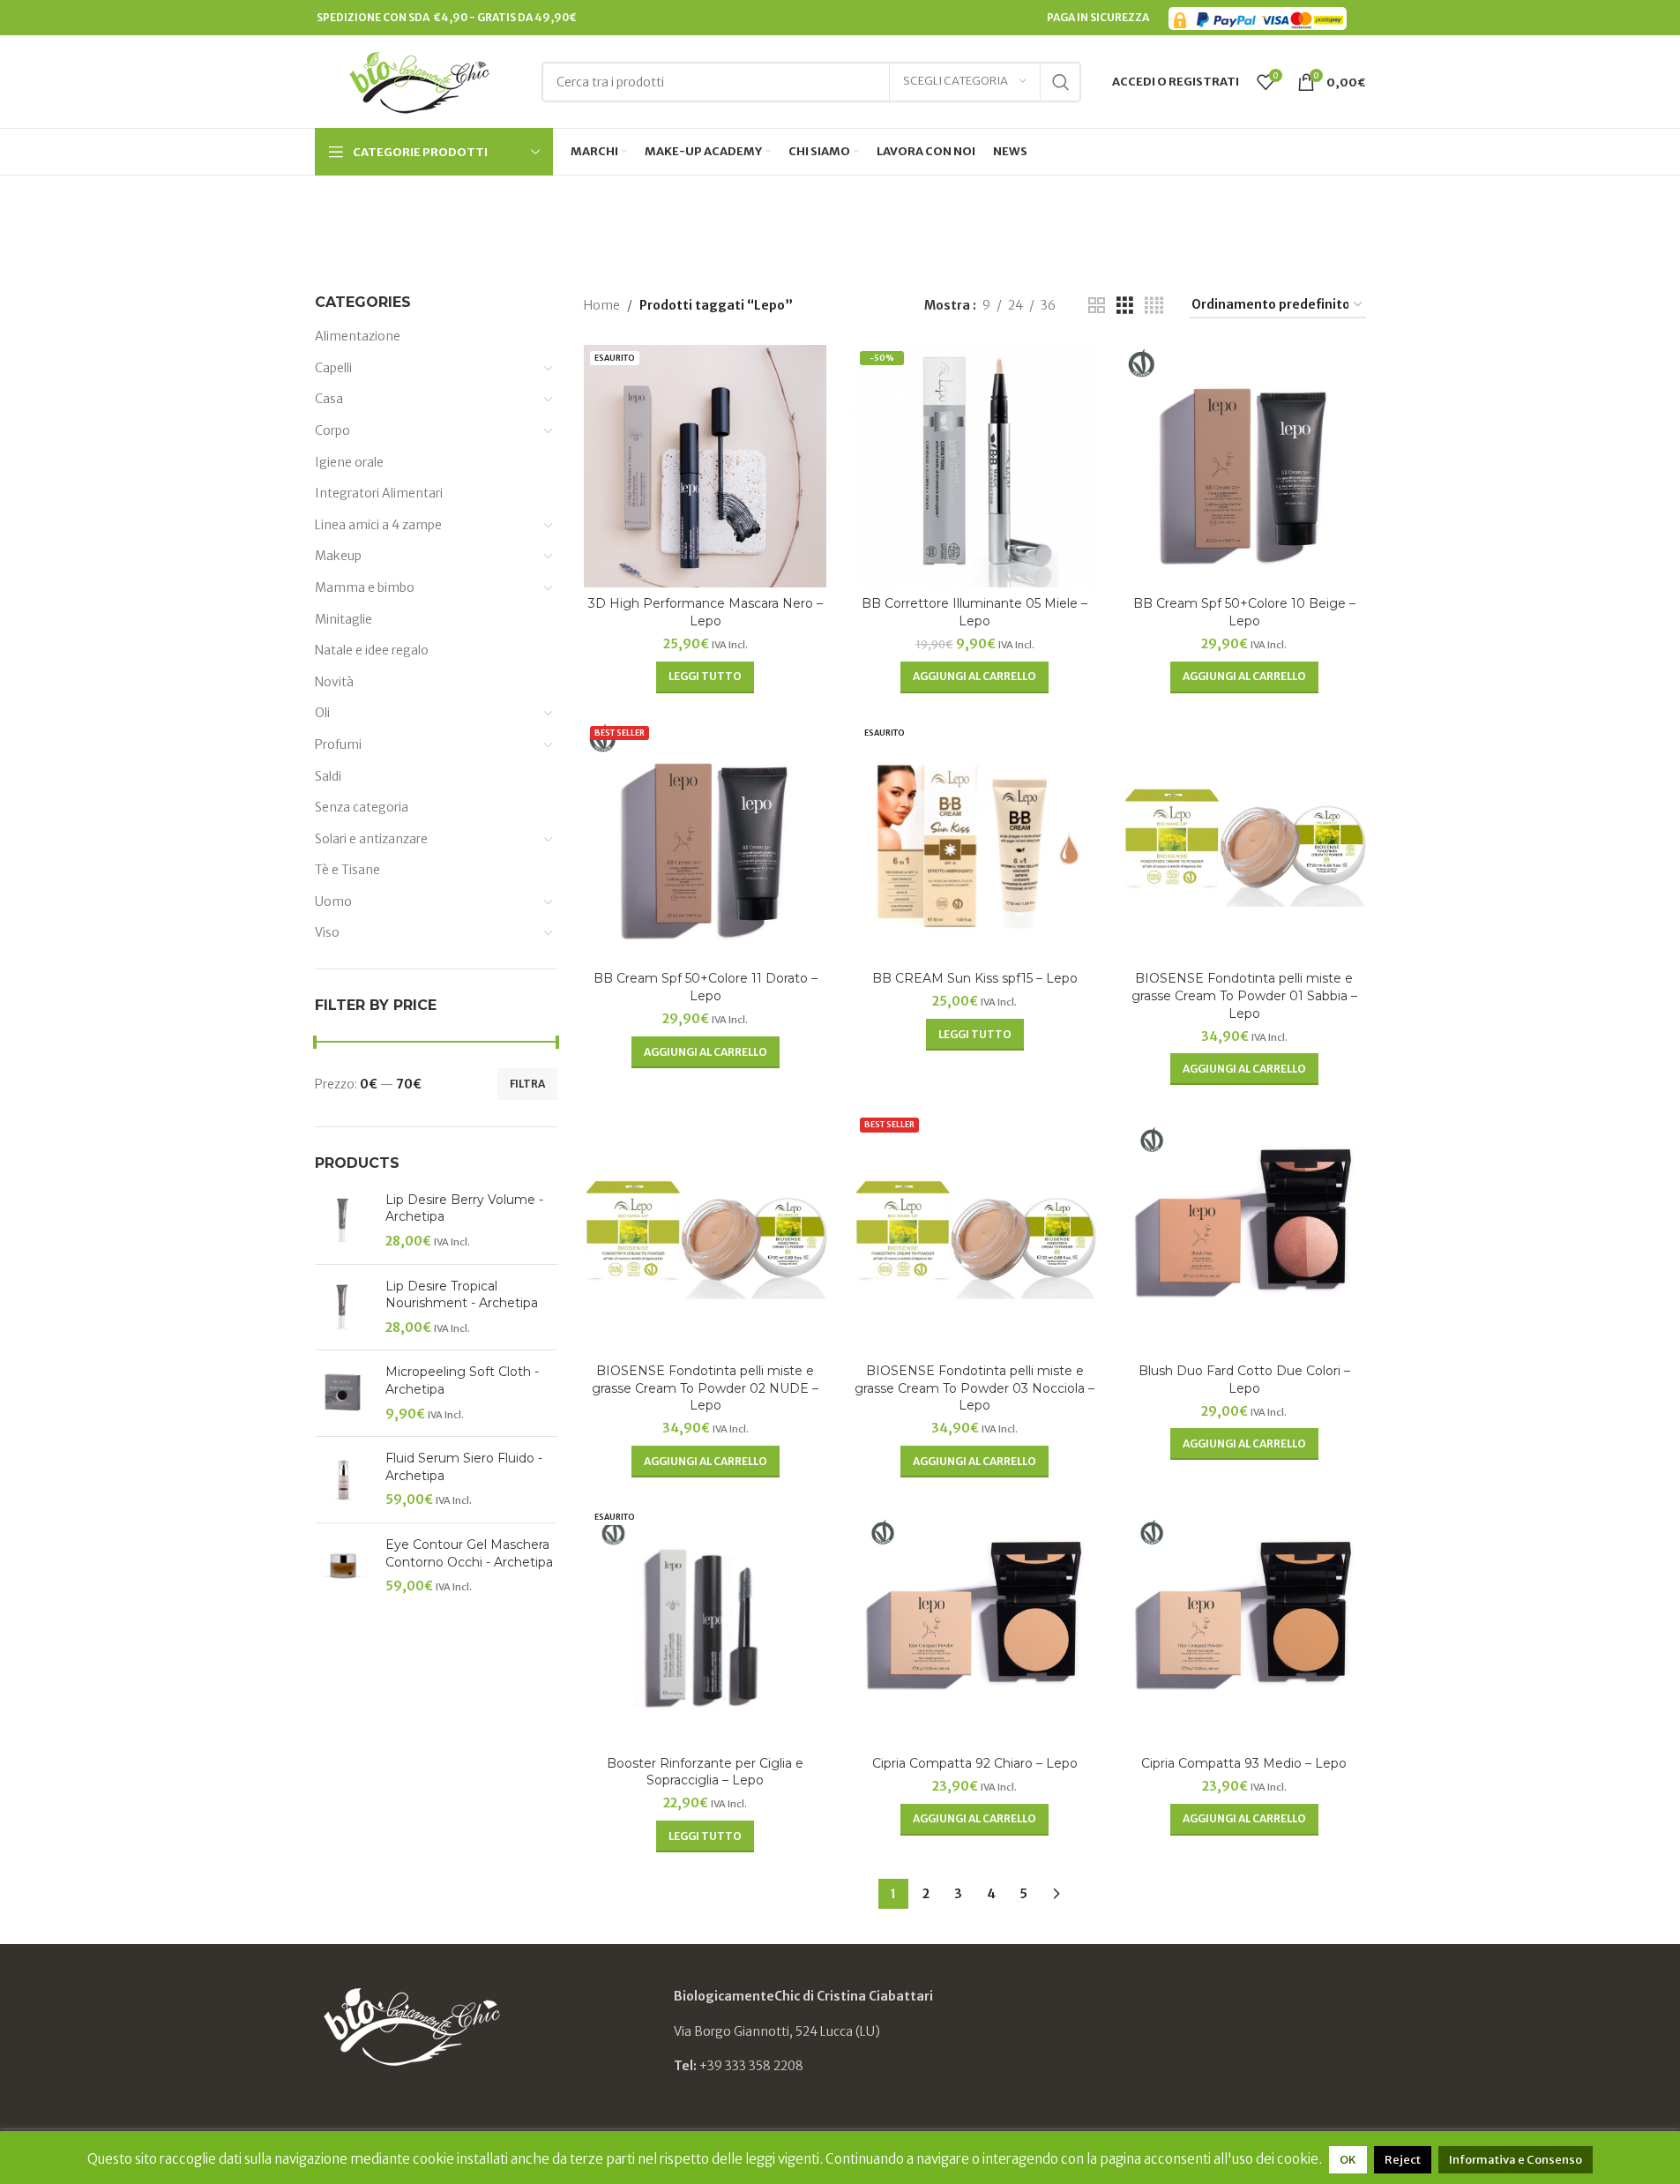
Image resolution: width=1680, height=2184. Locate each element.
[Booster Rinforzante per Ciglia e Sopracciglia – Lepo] (706, 1626)
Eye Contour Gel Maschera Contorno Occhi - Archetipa (469, 1553)
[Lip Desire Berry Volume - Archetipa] (343, 1221)
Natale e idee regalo (372, 650)
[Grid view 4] (1154, 306)
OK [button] (1348, 2160)
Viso (327, 932)
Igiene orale (349, 462)
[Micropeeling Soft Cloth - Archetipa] (343, 1393)
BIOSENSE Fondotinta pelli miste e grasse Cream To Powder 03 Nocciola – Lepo (974, 1388)
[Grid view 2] (1097, 306)
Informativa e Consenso (1516, 2160)
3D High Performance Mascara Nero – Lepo (706, 612)
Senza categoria (362, 807)
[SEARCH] (1061, 82)
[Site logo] (419, 80)
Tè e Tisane (347, 870)
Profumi (338, 744)
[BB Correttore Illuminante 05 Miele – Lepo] (975, 467)
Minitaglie (343, 619)
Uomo (333, 901)
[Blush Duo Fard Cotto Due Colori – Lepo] (1244, 1233)
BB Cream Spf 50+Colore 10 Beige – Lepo (1244, 612)
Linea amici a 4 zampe (378, 525)
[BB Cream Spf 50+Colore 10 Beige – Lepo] (1244, 467)
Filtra (527, 1084)
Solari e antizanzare (371, 839)
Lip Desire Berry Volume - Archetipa (464, 1208)
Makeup (338, 556)
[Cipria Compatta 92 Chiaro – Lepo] (975, 1626)
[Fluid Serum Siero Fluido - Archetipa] (343, 1480)
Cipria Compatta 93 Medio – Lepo (1244, 1763)
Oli (322, 713)
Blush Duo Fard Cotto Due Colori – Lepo (1244, 1380)
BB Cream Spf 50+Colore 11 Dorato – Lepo (706, 987)
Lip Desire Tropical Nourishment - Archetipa (462, 1295)
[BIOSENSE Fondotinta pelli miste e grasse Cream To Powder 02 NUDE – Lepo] (706, 1233)
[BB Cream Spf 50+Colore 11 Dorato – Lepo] (706, 841)
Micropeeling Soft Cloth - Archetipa (462, 1380)
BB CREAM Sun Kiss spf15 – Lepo (975, 978)
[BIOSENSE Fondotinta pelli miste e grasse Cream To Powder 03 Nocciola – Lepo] (975, 1233)
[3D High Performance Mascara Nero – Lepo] (706, 467)
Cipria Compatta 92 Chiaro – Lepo (975, 1763)
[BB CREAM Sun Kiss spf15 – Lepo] (975, 841)
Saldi (328, 776)
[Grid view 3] (1125, 306)
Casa (329, 399)
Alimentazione (358, 336)
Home (602, 305)
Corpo (332, 430)
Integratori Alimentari (379, 493)
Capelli (333, 368)
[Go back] (769, 216)
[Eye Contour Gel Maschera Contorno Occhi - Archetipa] (343, 1566)
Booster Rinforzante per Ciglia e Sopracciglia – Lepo (705, 1772)
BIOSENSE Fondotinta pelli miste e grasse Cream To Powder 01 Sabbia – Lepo (1244, 995)
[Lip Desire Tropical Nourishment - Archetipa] (343, 1308)
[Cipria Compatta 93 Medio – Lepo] (1244, 1626)
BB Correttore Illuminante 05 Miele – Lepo (974, 612)
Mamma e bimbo (365, 587)
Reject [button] (1403, 2160)
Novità (334, 682)
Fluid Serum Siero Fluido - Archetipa (464, 1467)
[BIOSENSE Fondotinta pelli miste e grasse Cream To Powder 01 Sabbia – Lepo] (1244, 841)
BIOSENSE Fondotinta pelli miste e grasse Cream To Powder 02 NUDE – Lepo (705, 1388)
